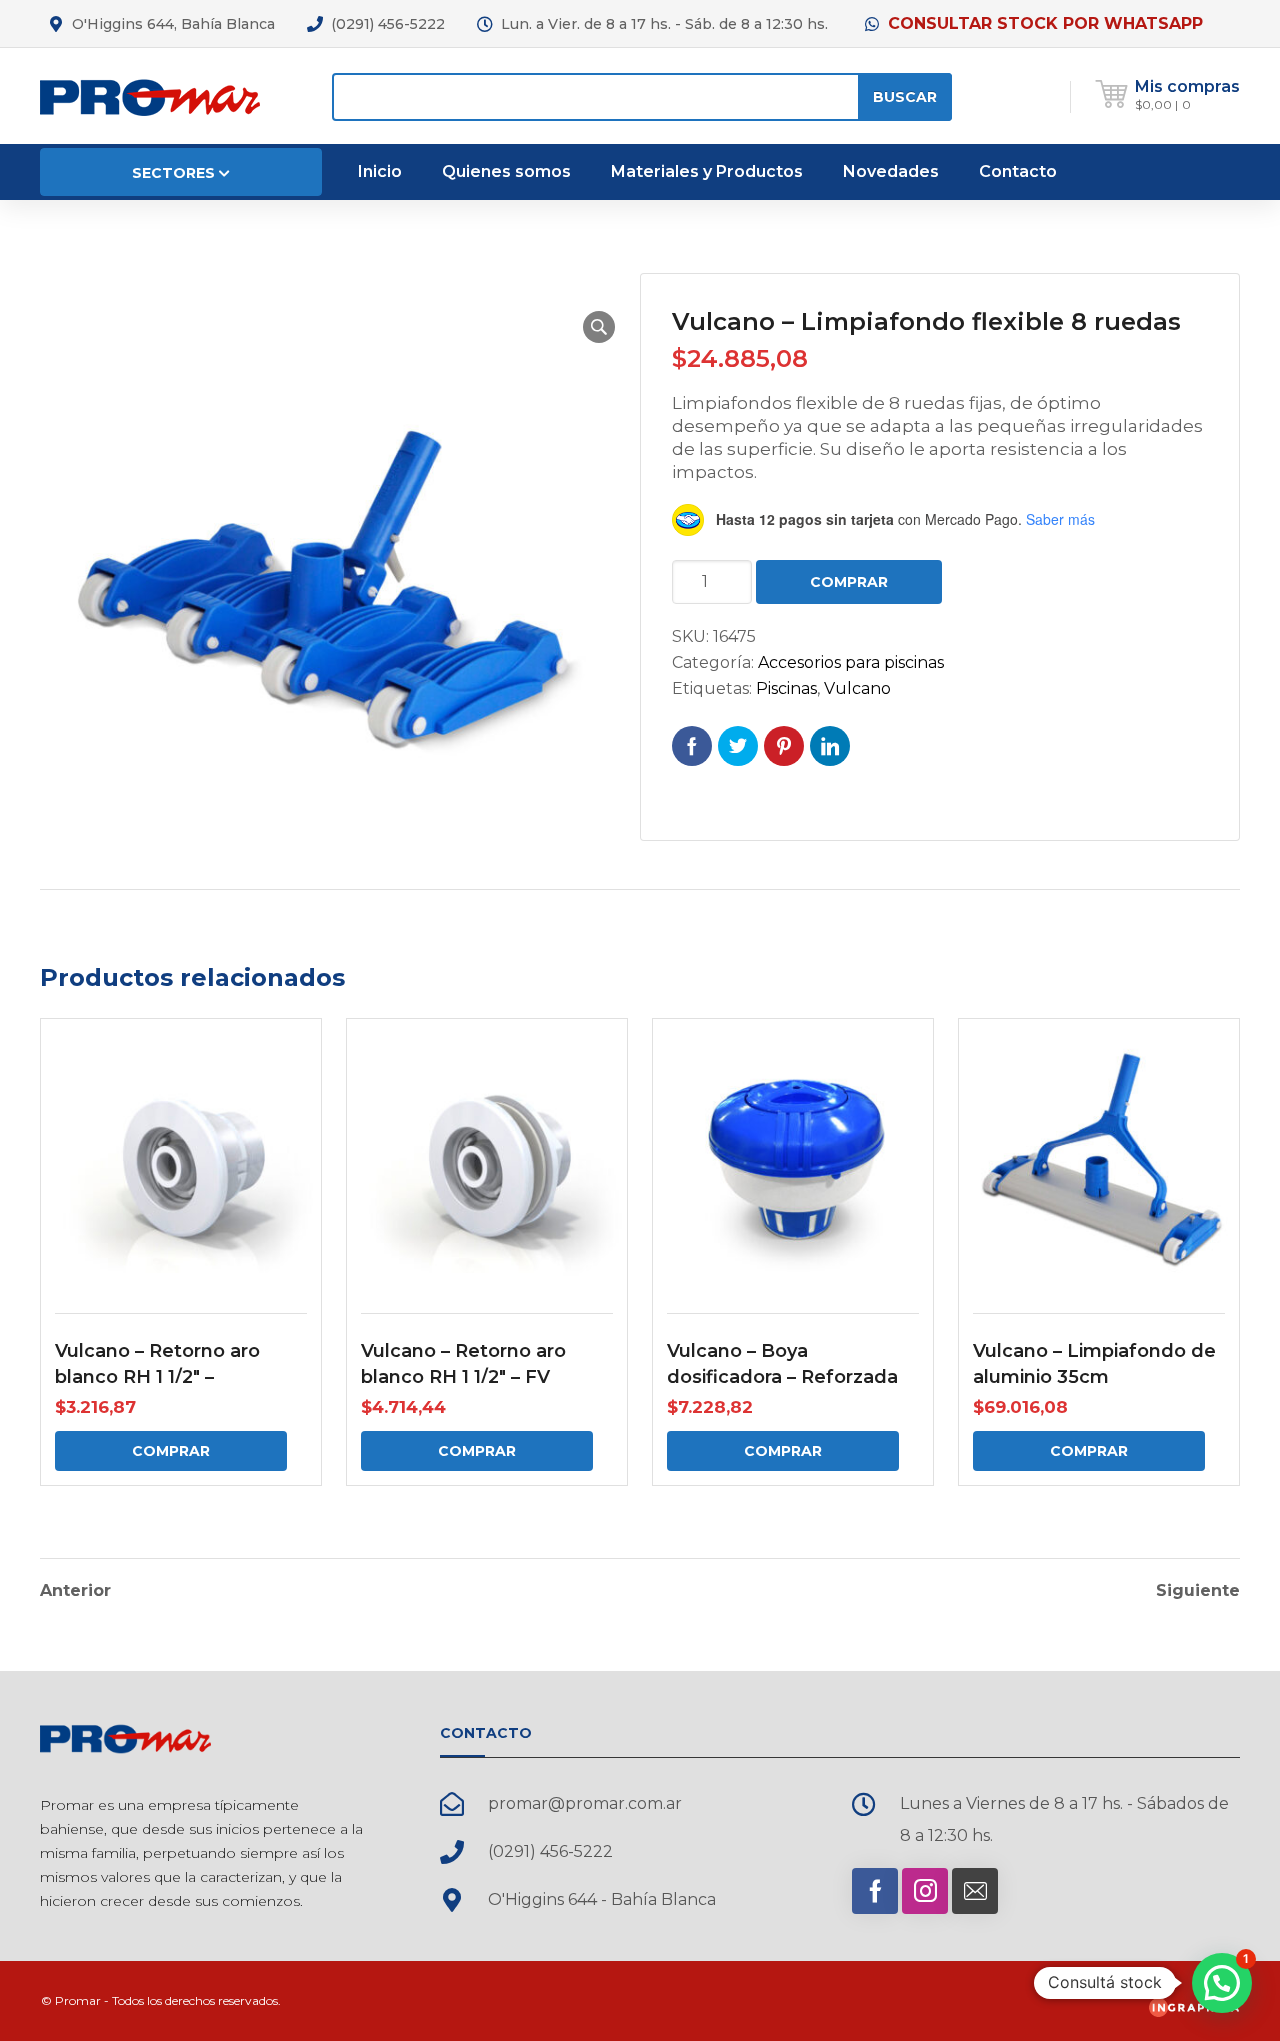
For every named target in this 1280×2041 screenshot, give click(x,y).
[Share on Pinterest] (784, 746)
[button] (599, 327)
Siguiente (1198, 1591)
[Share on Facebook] (692, 746)
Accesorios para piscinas (851, 662)
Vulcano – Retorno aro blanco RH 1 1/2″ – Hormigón (157, 1377)
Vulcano (857, 688)
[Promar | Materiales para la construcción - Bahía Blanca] (150, 95)
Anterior (75, 1591)
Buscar (905, 97)
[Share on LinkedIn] (830, 746)
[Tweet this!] (738, 746)
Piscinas (786, 688)
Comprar (849, 582)
